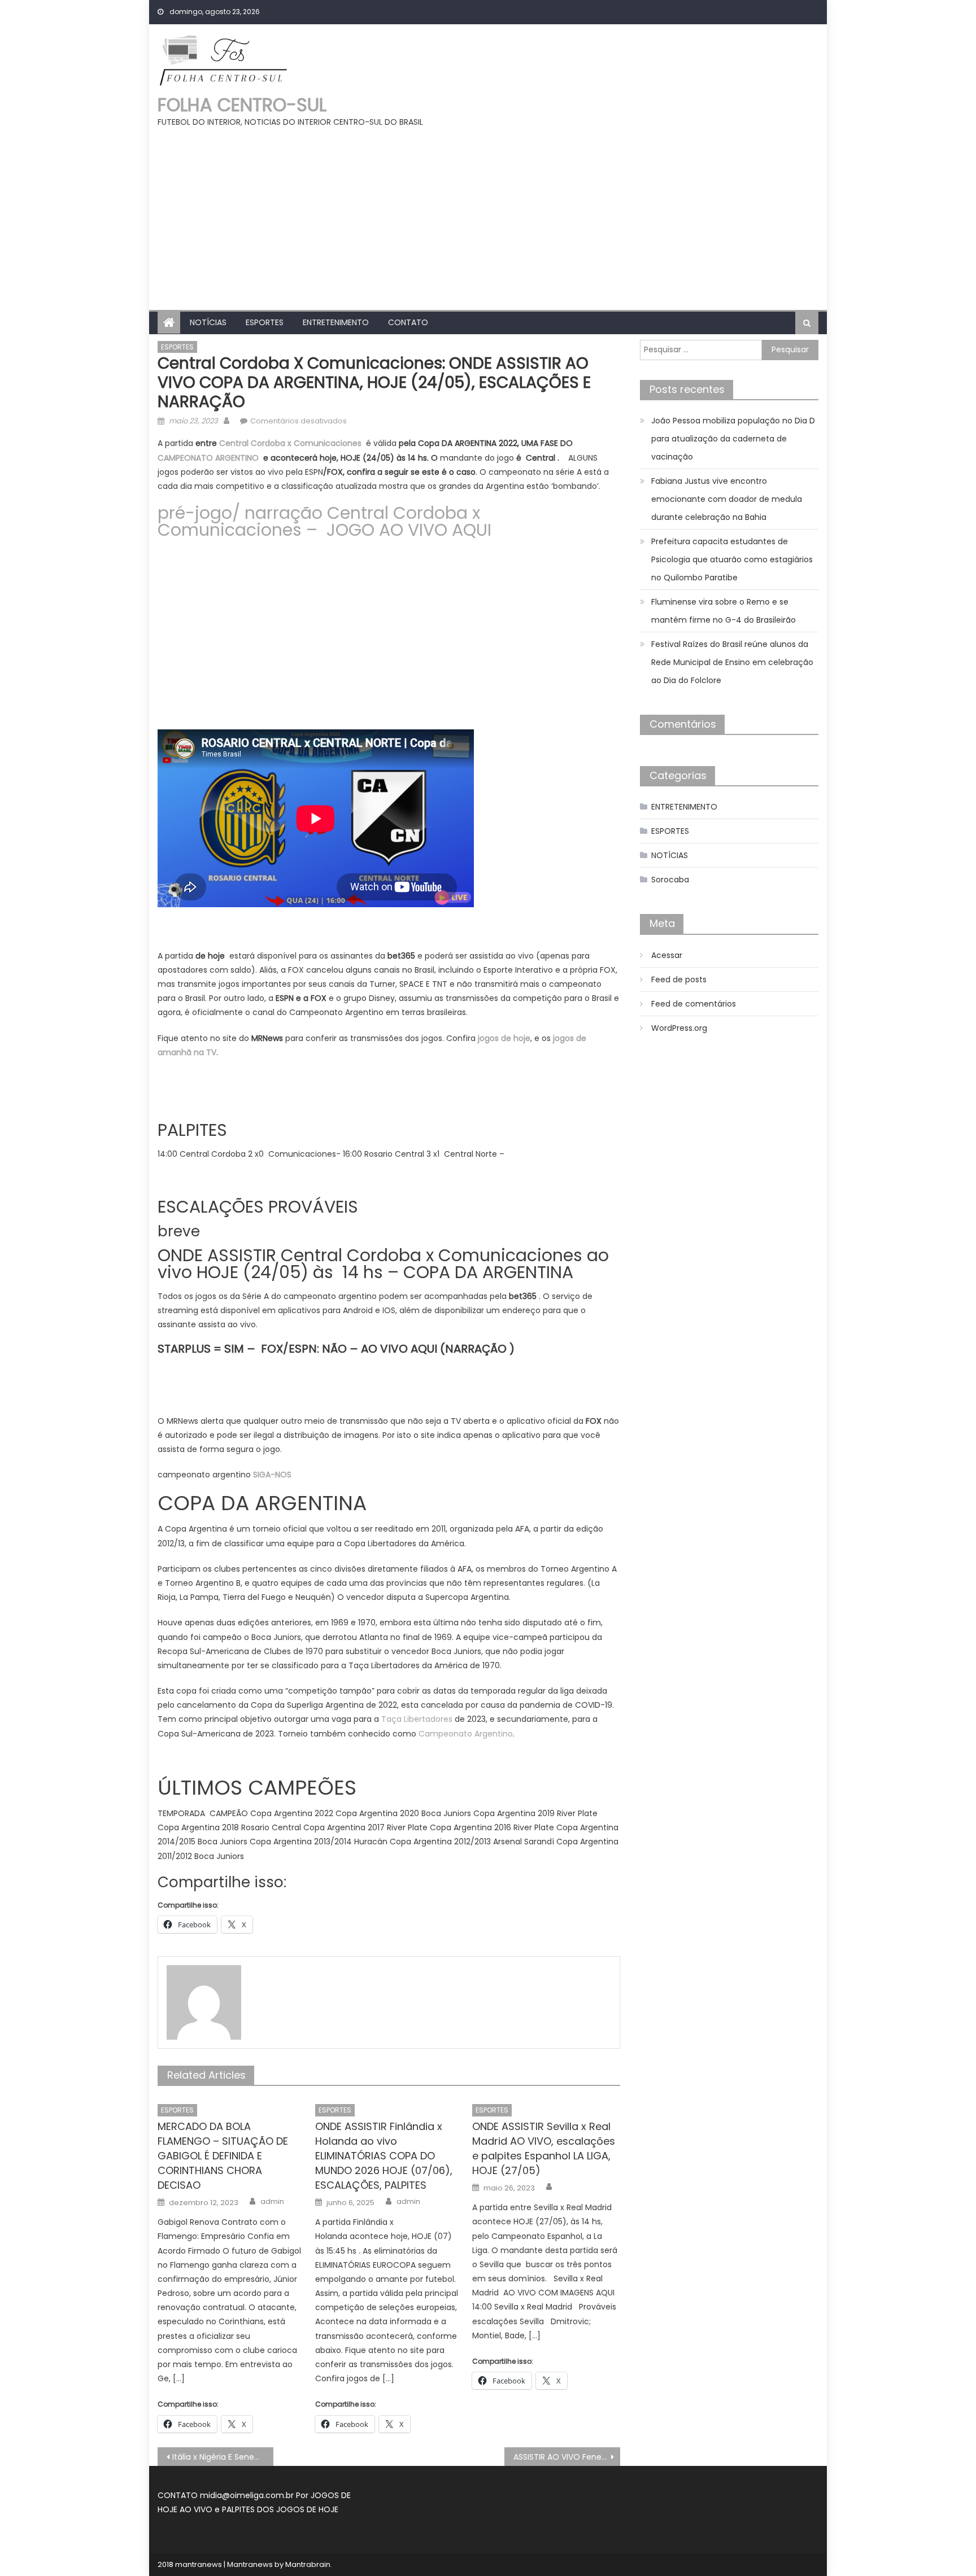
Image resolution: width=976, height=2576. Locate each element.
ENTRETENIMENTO (336, 322)
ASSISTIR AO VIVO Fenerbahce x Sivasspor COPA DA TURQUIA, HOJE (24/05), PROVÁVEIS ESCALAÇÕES (567, 2457)
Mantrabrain (308, 2564)
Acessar (667, 955)
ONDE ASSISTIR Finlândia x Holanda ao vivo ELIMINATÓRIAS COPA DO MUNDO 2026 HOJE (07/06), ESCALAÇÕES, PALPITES (384, 2156)
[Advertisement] (488, 214)
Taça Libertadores (417, 1719)
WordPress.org (679, 1028)
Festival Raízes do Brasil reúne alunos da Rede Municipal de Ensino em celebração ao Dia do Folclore (732, 662)
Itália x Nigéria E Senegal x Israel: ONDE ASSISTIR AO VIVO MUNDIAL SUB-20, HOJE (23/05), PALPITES (223, 2457)
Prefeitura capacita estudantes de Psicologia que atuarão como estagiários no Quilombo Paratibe (732, 559)
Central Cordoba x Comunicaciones (290, 443)
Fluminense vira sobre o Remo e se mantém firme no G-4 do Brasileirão (724, 611)
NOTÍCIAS (208, 322)
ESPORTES (265, 322)
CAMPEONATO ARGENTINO (208, 458)
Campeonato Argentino (466, 1734)
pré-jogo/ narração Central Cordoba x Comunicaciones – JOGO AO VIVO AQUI (324, 521)
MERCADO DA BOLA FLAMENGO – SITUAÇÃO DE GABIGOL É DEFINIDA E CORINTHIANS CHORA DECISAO (223, 2156)
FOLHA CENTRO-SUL (242, 105)
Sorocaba (670, 880)
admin (272, 2202)
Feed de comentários (694, 1004)
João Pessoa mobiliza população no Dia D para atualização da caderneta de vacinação (733, 439)
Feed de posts (679, 979)
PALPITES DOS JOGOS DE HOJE (280, 2509)
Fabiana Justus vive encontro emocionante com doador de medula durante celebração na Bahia (727, 499)
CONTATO (408, 322)
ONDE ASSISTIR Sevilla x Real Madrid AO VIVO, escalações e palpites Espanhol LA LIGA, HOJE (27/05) (544, 2148)
